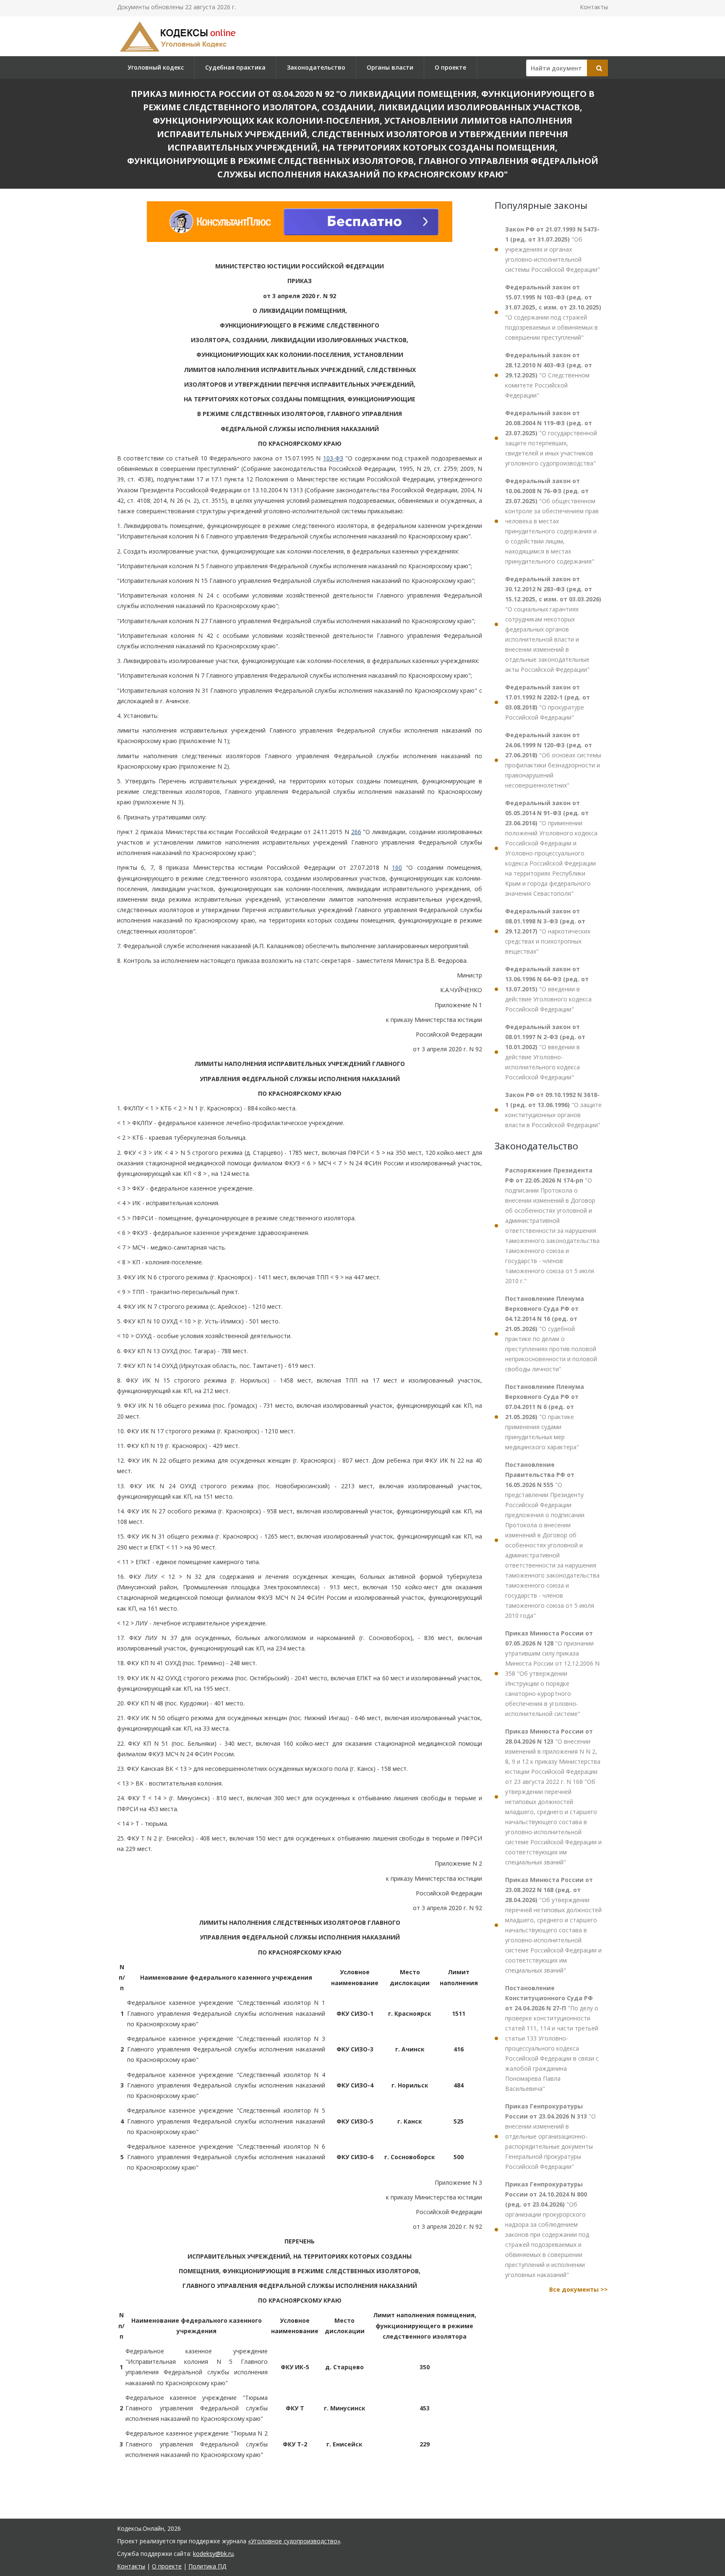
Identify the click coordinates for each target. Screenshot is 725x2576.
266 (356, 832)
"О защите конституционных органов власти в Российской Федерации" (553, 1110)
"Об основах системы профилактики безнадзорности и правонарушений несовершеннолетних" (553, 760)
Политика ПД (207, 2566)
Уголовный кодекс (156, 67)
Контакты (594, 7)
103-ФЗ (333, 458)
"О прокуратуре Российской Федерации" (548, 702)
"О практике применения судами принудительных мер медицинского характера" (545, 1417)
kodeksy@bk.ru (213, 2554)
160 (397, 867)
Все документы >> (579, 2289)
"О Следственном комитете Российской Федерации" (549, 375)
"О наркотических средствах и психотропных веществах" (548, 931)
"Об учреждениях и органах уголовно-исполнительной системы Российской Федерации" (553, 249)
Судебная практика (235, 67)
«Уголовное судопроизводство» (294, 2541)
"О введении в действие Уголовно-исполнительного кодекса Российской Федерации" (545, 1052)
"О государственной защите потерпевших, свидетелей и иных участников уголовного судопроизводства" (551, 438)
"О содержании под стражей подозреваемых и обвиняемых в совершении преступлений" (553, 312)
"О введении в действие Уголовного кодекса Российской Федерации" (548, 989)
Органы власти (390, 67)
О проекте (450, 67)
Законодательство (316, 67)
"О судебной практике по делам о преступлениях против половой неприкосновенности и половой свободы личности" (551, 1334)
